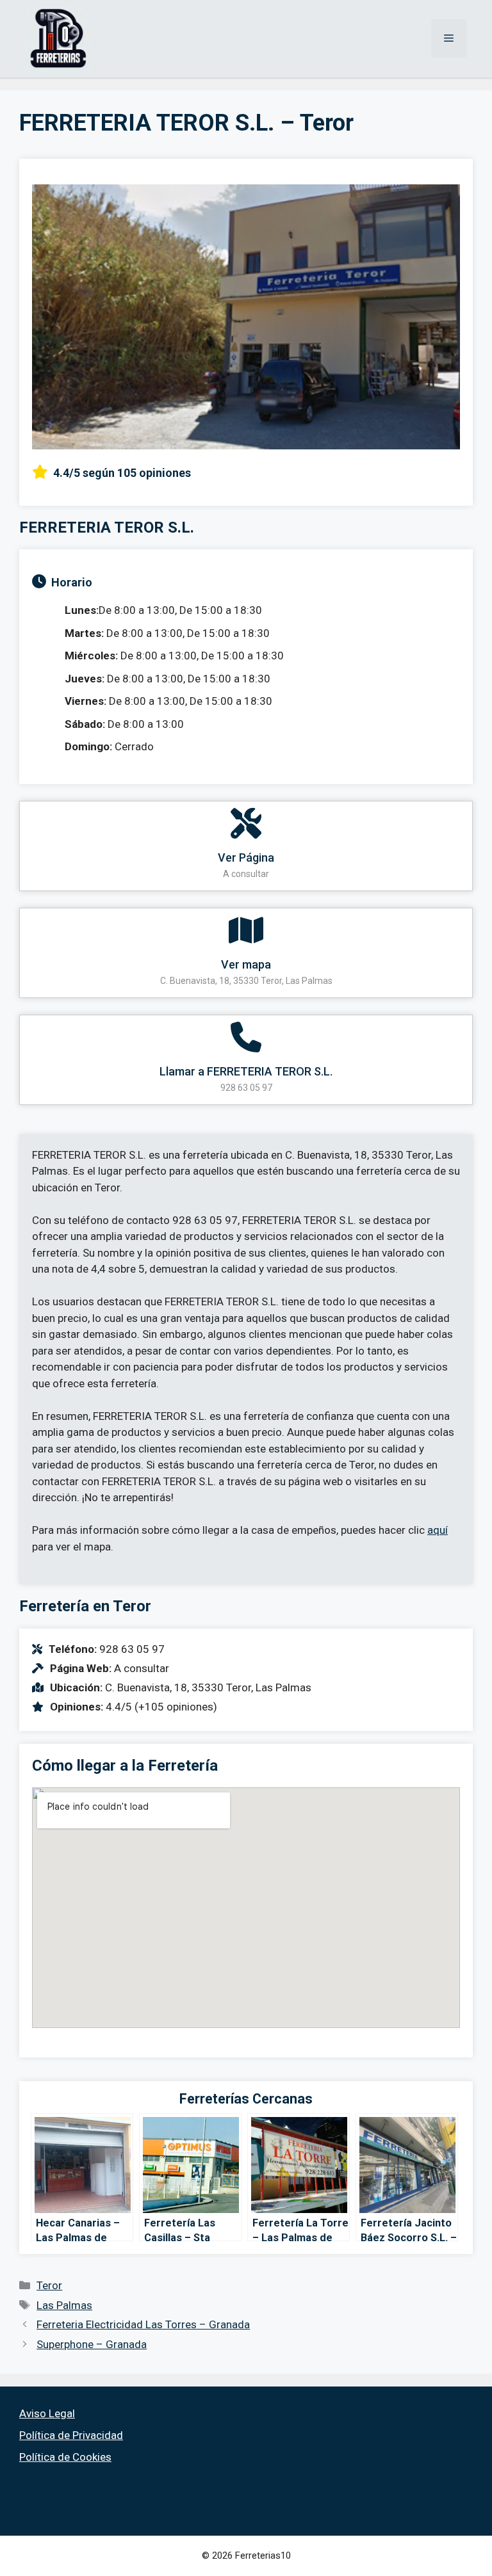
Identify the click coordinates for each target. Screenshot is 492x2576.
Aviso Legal (47, 2413)
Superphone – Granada (92, 2344)
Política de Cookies (65, 2457)
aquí (438, 1530)
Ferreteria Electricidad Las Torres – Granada (143, 2324)
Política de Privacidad (71, 2435)
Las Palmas (64, 2305)
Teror (49, 2285)
